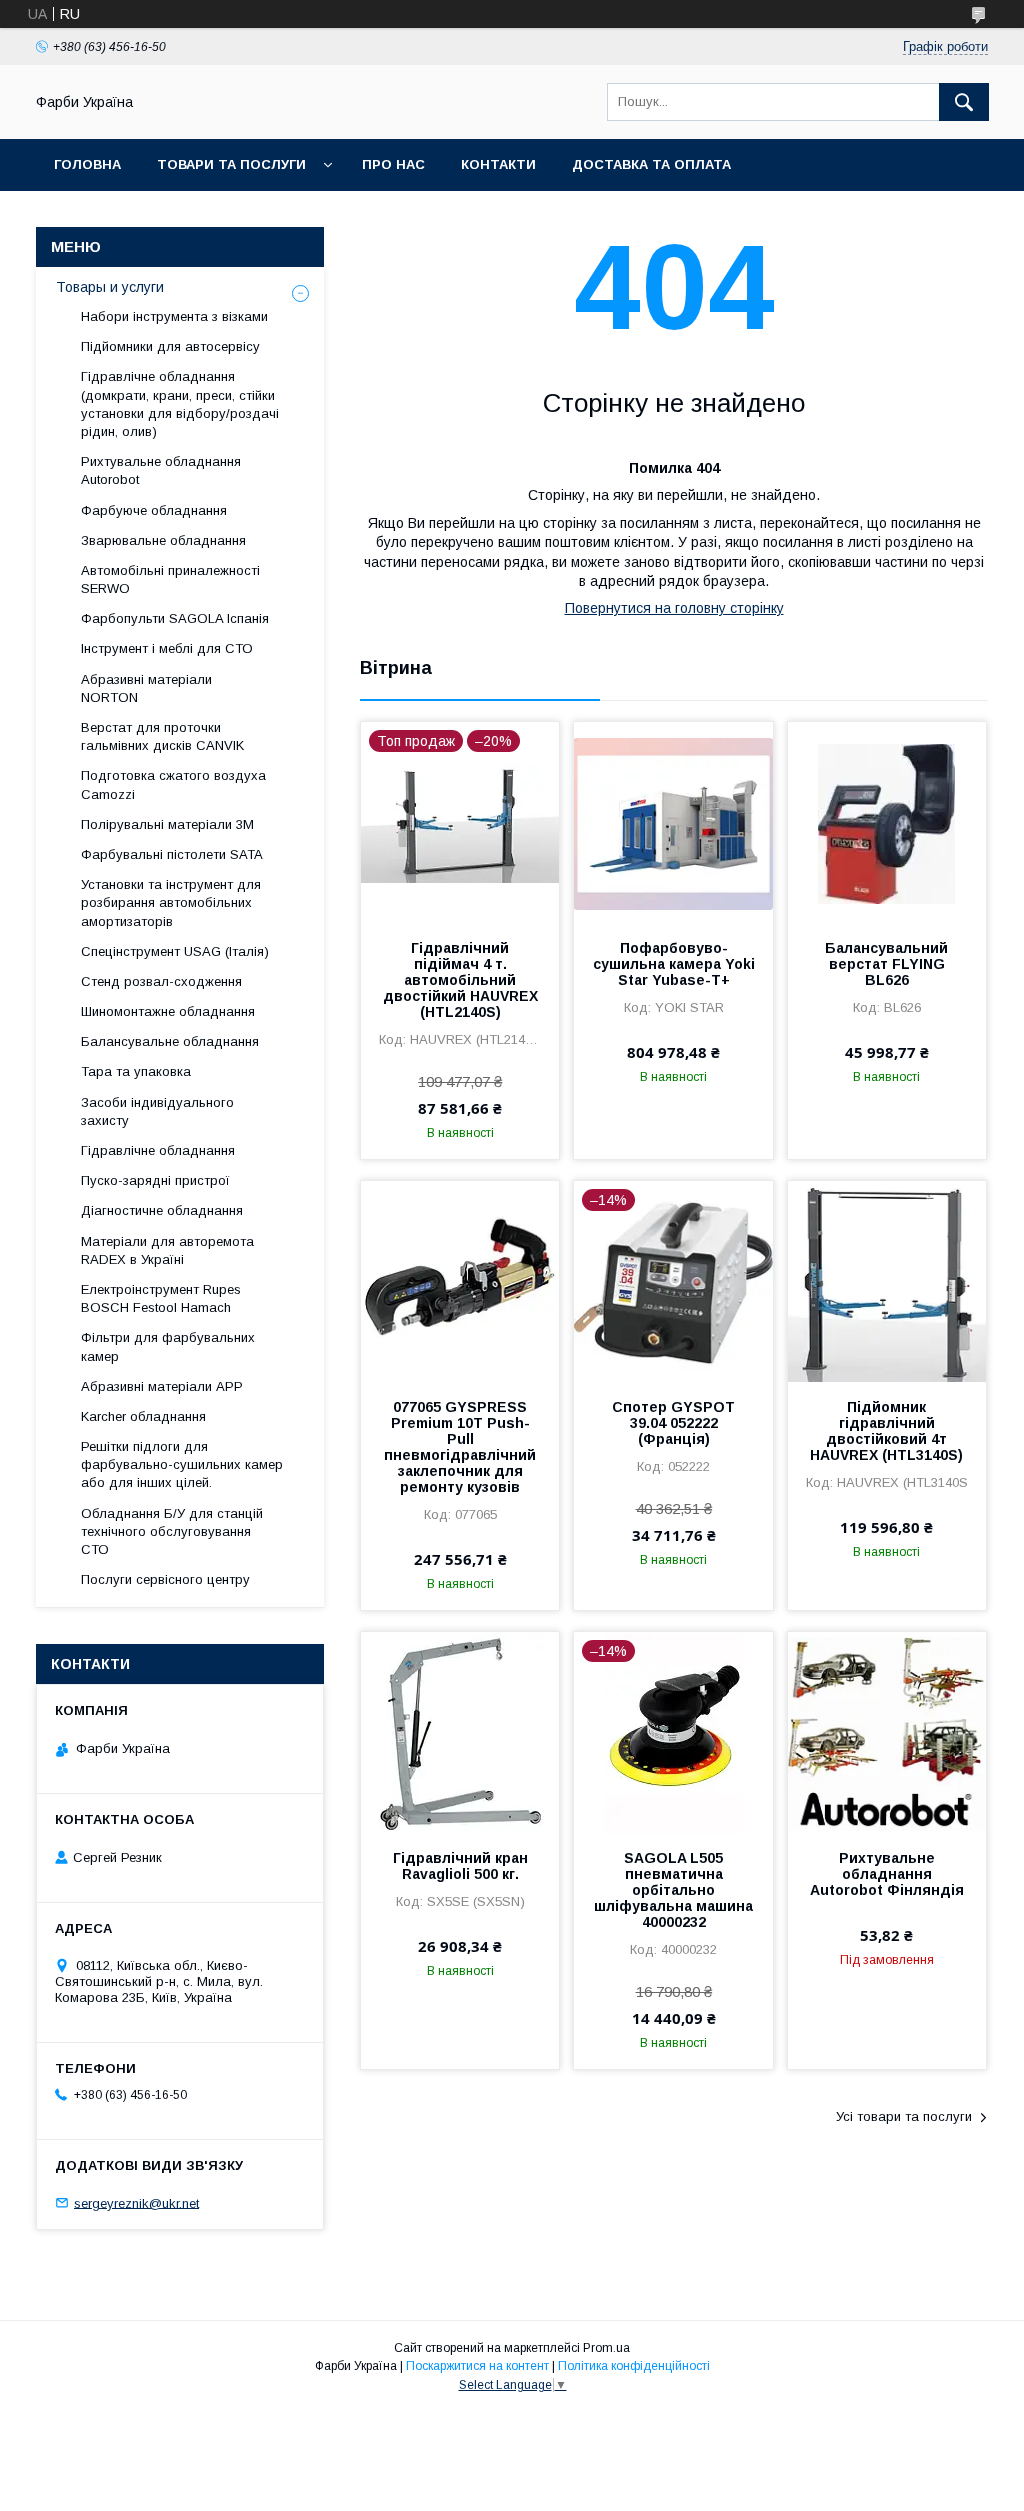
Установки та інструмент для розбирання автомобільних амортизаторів (171, 902)
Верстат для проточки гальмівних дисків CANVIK (162, 736)
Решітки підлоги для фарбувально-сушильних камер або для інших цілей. (182, 1464)
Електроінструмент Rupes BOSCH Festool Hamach (161, 1298)
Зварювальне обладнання (163, 540)
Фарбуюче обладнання (154, 510)
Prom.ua (606, 2348)
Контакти (498, 164)
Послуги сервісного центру (165, 1579)
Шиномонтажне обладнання (168, 1011)
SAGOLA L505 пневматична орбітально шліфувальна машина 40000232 (673, 1890)
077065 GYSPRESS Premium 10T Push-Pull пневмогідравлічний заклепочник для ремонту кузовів (460, 1447)
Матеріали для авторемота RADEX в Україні (167, 1250)
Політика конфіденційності (634, 2366)
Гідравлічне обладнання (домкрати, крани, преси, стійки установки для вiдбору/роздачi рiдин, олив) (180, 404)
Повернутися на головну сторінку (674, 608)
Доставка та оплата (651, 164)
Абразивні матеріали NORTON (146, 688)
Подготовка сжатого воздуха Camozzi (173, 784)
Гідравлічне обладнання (158, 1150)
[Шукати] (964, 102)
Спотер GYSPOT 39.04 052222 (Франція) (673, 1423)
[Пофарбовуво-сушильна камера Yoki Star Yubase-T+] (673, 822)
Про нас (393, 164)
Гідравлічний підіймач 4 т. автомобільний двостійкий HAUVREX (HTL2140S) (460, 980)
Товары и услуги (110, 287)
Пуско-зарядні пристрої (155, 1180)
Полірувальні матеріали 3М (167, 824)
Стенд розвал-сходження (161, 981)
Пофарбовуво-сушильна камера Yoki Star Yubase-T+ (673, 964)
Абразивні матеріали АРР (162, 1386)
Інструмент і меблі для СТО (167, 648)
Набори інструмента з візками (174, 316)
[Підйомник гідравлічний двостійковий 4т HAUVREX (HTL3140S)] (887, 1281)
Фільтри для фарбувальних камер (168, 1346)
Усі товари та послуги (904, 2116)
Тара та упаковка (136, 1071)
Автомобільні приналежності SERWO (170, 579)
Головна (87, 164)
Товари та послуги (231, 164)
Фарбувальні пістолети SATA (172, 854)
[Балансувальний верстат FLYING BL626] (887, 822)
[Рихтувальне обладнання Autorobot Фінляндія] (887, 1732)
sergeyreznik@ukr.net (136, 2202)
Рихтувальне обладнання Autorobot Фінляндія (887, 1874)
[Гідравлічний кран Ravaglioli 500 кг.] (460, 1732)
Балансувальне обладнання (170, 1041)
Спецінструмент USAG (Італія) (175, 951)
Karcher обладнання (143, 1416)
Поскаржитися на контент (477, 2366)
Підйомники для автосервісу (170, 346)
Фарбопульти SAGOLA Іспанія (175, 618)
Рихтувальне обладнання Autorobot (161, 470)
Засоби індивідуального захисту (157, 1111)
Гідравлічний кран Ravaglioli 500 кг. (460, 1866)
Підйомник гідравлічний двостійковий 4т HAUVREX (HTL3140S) (886, 1431)
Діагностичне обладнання (162, 1210)
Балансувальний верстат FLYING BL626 (886, 964)
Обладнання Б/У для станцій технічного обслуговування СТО (172, 1531)
